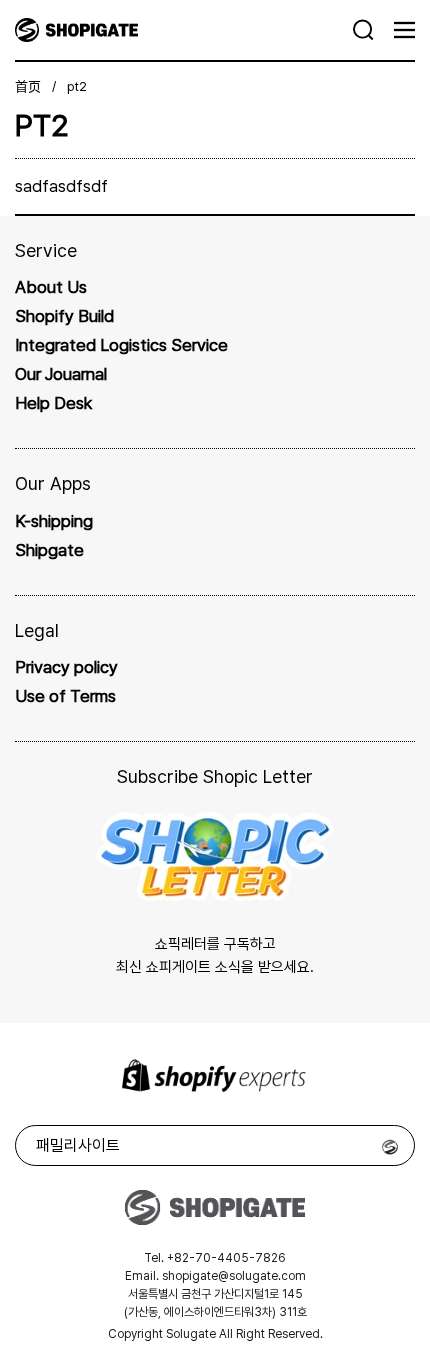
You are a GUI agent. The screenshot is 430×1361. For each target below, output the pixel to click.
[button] (363, 30)
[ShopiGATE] (185, 30)
